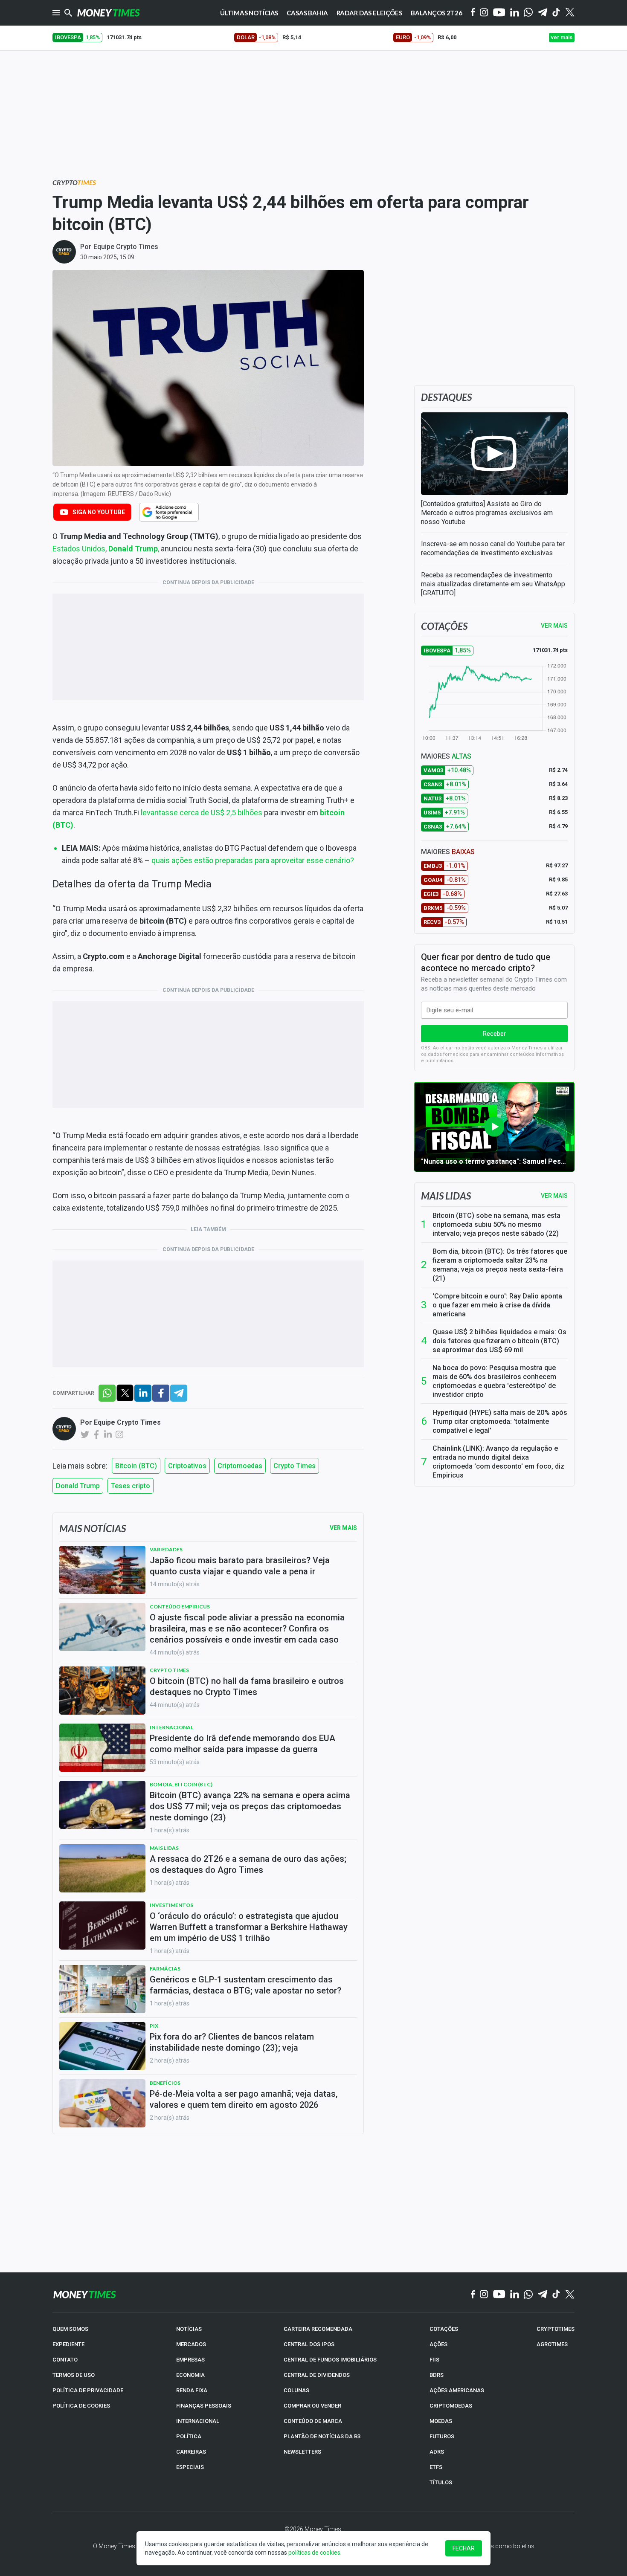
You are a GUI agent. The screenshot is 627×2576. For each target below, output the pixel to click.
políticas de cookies (314, 2553)
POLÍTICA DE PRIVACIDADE (88, 2390)
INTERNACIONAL (198, 2421)
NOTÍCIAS (189, 2329)
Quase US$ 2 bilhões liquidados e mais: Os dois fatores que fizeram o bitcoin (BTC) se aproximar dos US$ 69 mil (499, 1341)
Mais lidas (446, 1196)
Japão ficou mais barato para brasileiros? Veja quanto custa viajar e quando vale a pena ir (240, 1566)
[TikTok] (556, 2295)
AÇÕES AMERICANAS (457, 2390)
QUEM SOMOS (70, 2329)
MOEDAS (441, 2421)
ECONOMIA (190, 2375)
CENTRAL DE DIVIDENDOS (317, 2375)
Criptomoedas (240, 1466)
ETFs (436, 2467)
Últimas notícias (249, 13)
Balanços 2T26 (437, 13)
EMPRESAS (190, 2360)
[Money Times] (108, 13)
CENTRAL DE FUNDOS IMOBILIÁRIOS (330, 2360)
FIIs (434, 2360)
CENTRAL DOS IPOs (309, 2344)
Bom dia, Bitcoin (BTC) (181, 1784)
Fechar (464, 2548)
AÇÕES (438, 2344)
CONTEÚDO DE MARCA (313, 2421)
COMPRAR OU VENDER (312, 2406)
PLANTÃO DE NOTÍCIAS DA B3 (322, 2436)
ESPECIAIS (190, 2467)
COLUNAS (296, 2390)
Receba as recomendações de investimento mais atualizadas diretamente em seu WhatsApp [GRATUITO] (493, 584)
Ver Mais (343, 1528)
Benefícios (165, 2083)
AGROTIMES (552, 2344)
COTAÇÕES (444, 2329)
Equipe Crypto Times (126, 247)
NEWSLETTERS (302, 2452)
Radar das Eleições (369, 13)
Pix (154, 2026)
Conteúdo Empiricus (180, 1607)
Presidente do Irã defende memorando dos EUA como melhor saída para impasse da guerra (242, 1744)
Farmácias (165, 1969)
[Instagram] (484, 13)
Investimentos (171, 1905)
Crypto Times (295, 1466)
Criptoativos (187, 1466)
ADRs (437, 2452)
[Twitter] (570, 13)
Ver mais (554, 1196)
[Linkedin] (515, 13)
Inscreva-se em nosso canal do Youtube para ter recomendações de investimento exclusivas (493, 548)
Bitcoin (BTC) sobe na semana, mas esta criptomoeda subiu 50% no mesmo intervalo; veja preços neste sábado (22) (496, 1224)
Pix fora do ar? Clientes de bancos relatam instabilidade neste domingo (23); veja (232, 2042)
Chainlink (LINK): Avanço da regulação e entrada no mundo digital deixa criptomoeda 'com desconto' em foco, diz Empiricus (498, 1462)
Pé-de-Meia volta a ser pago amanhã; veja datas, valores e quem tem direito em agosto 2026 (244, 2099)
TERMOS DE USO (74, 2375)
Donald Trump (78, 1486)
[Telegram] (543, 13)
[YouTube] (499, 13)
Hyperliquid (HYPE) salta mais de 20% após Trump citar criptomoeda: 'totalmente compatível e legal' (500, 1421)
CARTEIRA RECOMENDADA (318, 2329)
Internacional (171, 1727)
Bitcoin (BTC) (136, 1466)
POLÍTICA (189, 2436)
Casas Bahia (307, 13)
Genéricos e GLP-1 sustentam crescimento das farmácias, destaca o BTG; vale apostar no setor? (245, 1985)
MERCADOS (191, 2344)
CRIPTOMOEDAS (451, 2406)
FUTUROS (442, 2436)
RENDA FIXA (192, 2390)
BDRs (437, 2375)
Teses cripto (131, 1486)
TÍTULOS (441, 2482)
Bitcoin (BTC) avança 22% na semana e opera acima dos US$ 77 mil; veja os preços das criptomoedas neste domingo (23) (250, 1806)
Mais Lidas (164, 1848)
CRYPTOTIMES (556, 2329)
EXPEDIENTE (68, 2344)
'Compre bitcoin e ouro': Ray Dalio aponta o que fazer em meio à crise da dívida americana (497, 1305)
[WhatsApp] (528, 13)
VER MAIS (554, 626)
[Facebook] (473, 13)
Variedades (166, 1549)
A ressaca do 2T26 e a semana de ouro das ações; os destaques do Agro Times (248, 1864)
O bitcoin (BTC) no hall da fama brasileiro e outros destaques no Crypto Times (247, 1686)
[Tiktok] (556, 13)
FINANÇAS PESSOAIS (204, 2406)
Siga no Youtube (99, 512)
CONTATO (65, 2360)
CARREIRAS (191, 2452)
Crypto (74, 182)
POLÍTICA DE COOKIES (81, 2406)
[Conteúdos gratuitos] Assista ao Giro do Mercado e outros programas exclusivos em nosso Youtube (487, 513)
